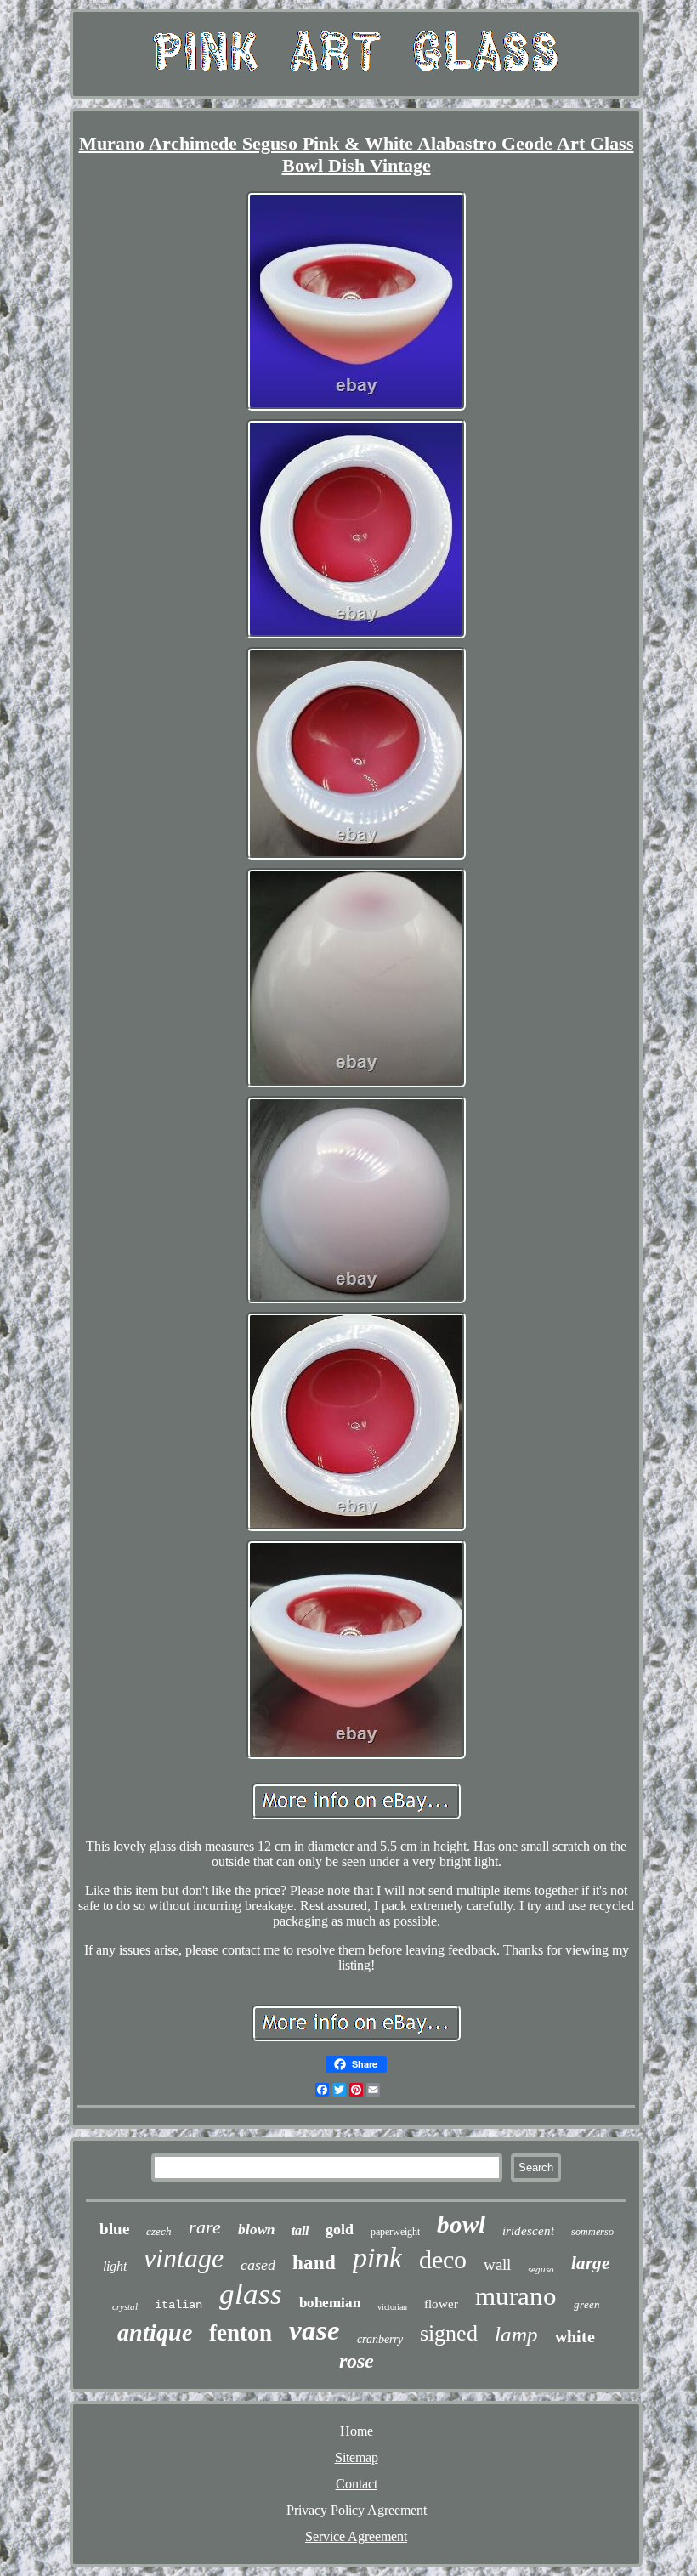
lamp (516, 2334)
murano (516, 2296)
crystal (125, 2306)
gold (340, 2229)
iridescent (528, 2231)
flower (441, 2304)
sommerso (592, 2232)
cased (258, 2265)
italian (178, 2305)
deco (443, 2259)
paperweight (395, 2232)
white (575, 2336)
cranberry (380, 2339)
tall (300, 2230)
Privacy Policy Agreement (357, 2510)
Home (357, 2431)
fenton (241, 2333)
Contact (357, 2484)
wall (497, 2264)
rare (205, 2227)
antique (155, 2332)
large (590, 2263)
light (115, 2266)
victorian (392, 2307)
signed (449, 2333)
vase (314, 2330)
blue (114, 2229)
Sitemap (357, 2457)
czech (159, 2231)
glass (251, 2294)
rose (357, 2361)
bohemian (330, 2303)
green (587, 2304)
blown (256, 2230)
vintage (184, 2258)
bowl (461, 2224)
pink (377, 2258)
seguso (541, 2269)
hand (314, 2263)
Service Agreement (356, 2536)
